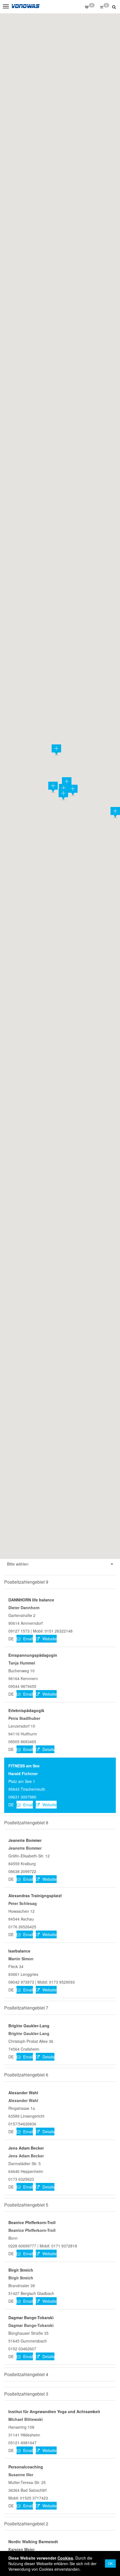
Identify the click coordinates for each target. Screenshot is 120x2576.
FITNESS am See (24, 1766)
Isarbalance (19, 1951)
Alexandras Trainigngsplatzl (35, 1896)
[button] (115, 7)
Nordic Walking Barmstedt (33, 2542)
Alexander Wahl (23, 2093)
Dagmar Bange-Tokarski (31, 2317)
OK (110, 2563)
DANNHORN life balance (31, 1600)
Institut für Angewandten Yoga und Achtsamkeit (54, 2411)
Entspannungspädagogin (33, 1655)
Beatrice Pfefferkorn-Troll (32, 2222)
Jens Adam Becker (26, 2148)
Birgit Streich (21, 2270)
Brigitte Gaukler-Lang (29, 2026)
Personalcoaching (26, 2467)
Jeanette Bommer (25, 1840)
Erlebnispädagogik (26, 1710)
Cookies (65, 2558)
